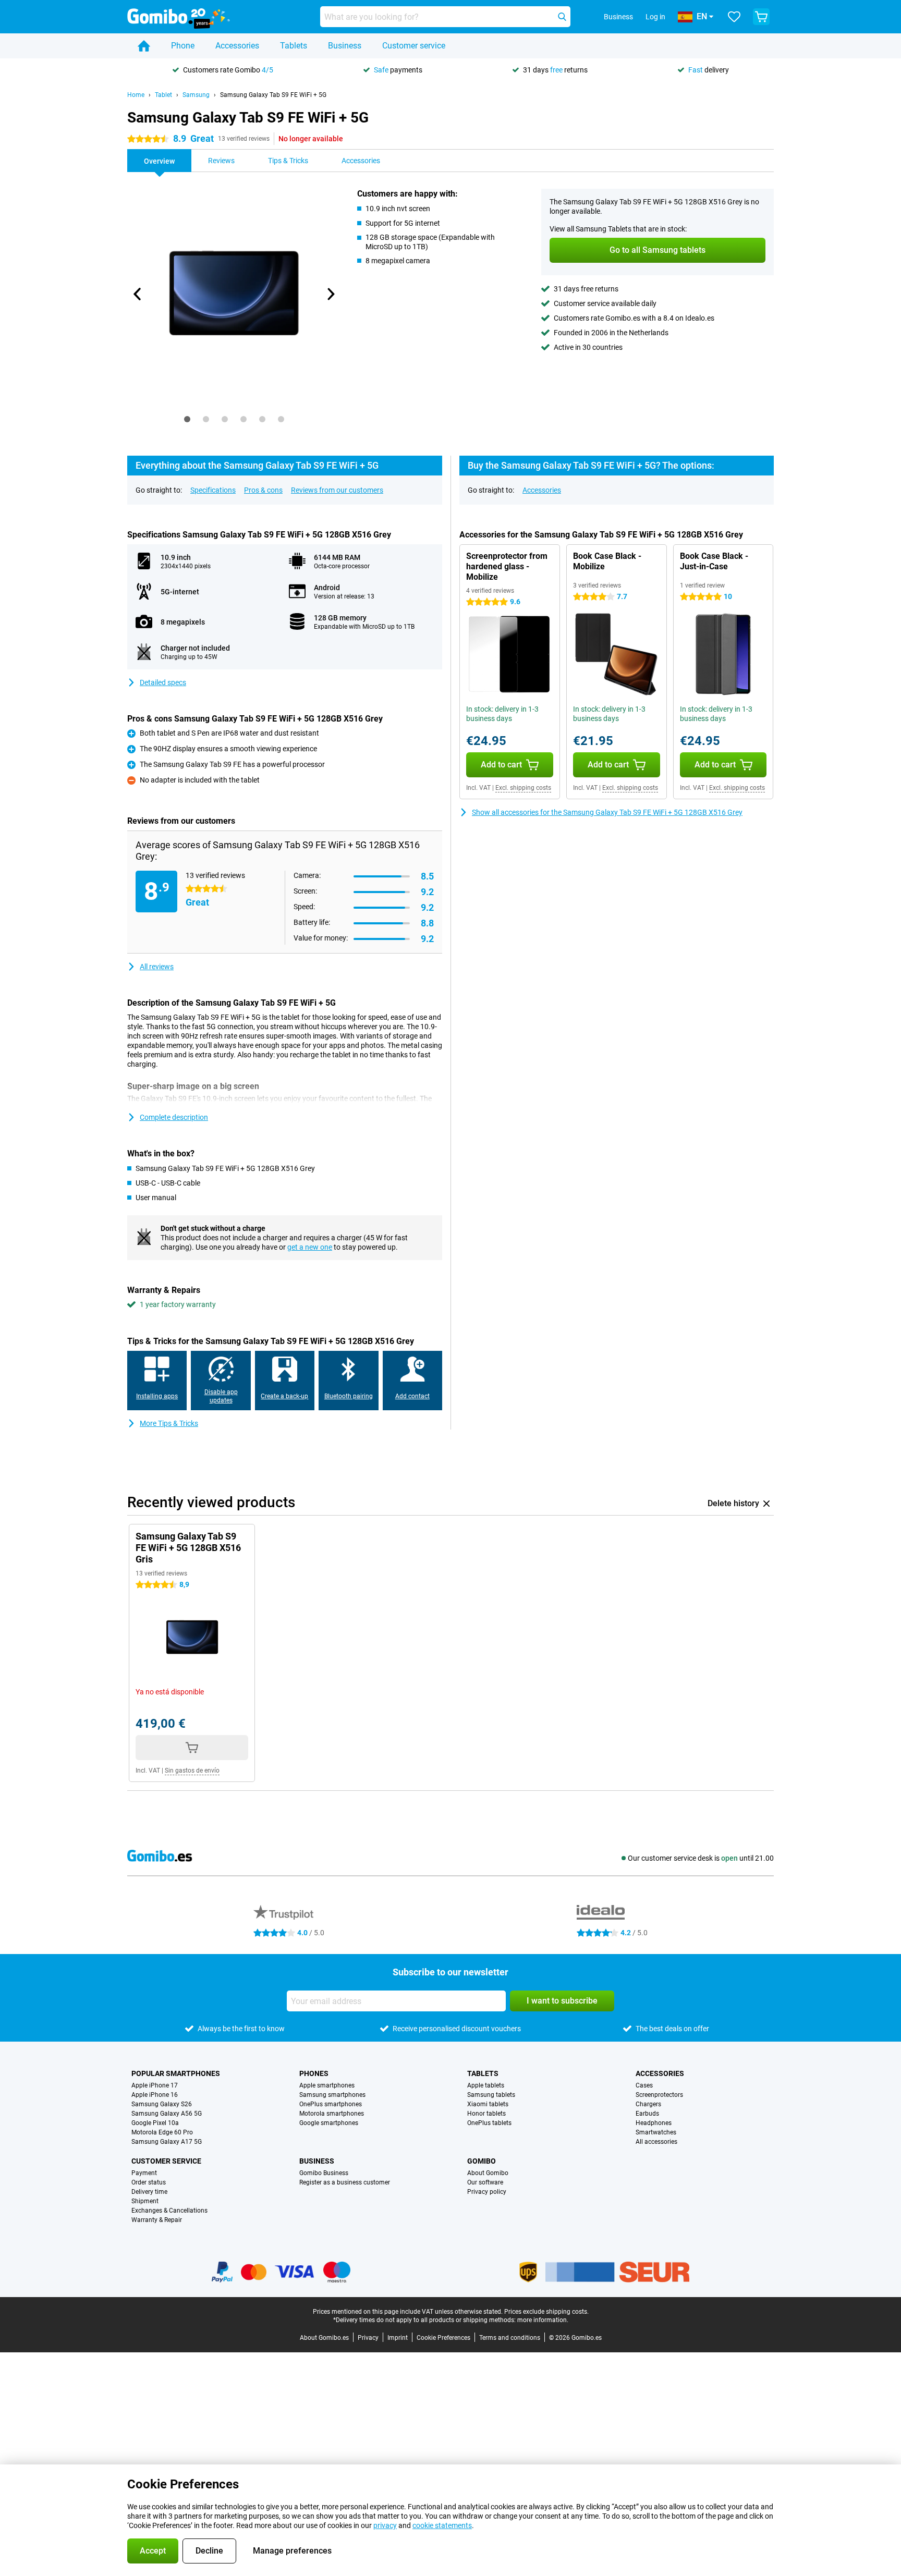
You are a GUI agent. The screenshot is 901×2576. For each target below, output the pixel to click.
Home (136, 95)
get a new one (310, 1247)
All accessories (656, 2142)
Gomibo (482, 2161)
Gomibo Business (324, 2173)
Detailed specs (163, 682)
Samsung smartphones (332, 2095)
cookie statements (442, 2525)
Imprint (398, 2338)
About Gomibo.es (324, 2338)
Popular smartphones (176, 2073)
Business (345, 46)
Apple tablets (486, 2085)
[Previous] (138, 294)
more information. (543, 2320)
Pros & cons (263, 490)
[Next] (330, 294)
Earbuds (647, 2114)
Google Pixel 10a (155, 2123)
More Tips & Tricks (169, 1423)
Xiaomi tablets (488, 2104)
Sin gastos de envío (192, 1771)
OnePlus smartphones (331, 2104)
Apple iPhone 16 (155, 2095)
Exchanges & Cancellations (169, 2211)
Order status (149, 2182)
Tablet (163, 95)
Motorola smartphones (332, 2114)
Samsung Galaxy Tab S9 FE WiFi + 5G (273, 95)
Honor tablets (486, 2114)
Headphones (654, 2123)
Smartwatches (656, 2132)
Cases (644, 2085)
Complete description (174, 1117)
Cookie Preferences (443, 2338)
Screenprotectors (659, 2095)
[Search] (562, 17)
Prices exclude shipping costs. (546, 2312)
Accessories (237, 46)
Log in (655, 17)
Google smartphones (329, 2123)
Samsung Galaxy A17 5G (167, 2142)
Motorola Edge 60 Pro (162, 2132)
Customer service (414, 46)
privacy (385, 2525)
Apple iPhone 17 (155, 2085)
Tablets (294, 46)
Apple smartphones (327, 2085)
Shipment (145, 2201)
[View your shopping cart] (761, 17)
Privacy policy (487, 2192)
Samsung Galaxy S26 (162, 2104)
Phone (183, 46)
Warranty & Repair (157, 2220)
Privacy (368, 2338)
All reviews (157, 967)
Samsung (196, 95)
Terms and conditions (510, 2338)
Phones (314, 2073)
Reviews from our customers (337, 490)
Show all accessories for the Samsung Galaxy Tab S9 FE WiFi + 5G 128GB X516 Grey (607, 812)
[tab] (187, 419)
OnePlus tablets (489, 2123)
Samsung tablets (491, 2095)
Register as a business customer (345, 2182)
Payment (144, 2173)
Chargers (648, 2104)
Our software (485, 2182)
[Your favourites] (734, 17)
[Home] (144, 46)
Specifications (213, 490)
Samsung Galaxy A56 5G (167, 2114)
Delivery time (149, 2192)
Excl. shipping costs (523, 788)
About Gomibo (488, 2173)
